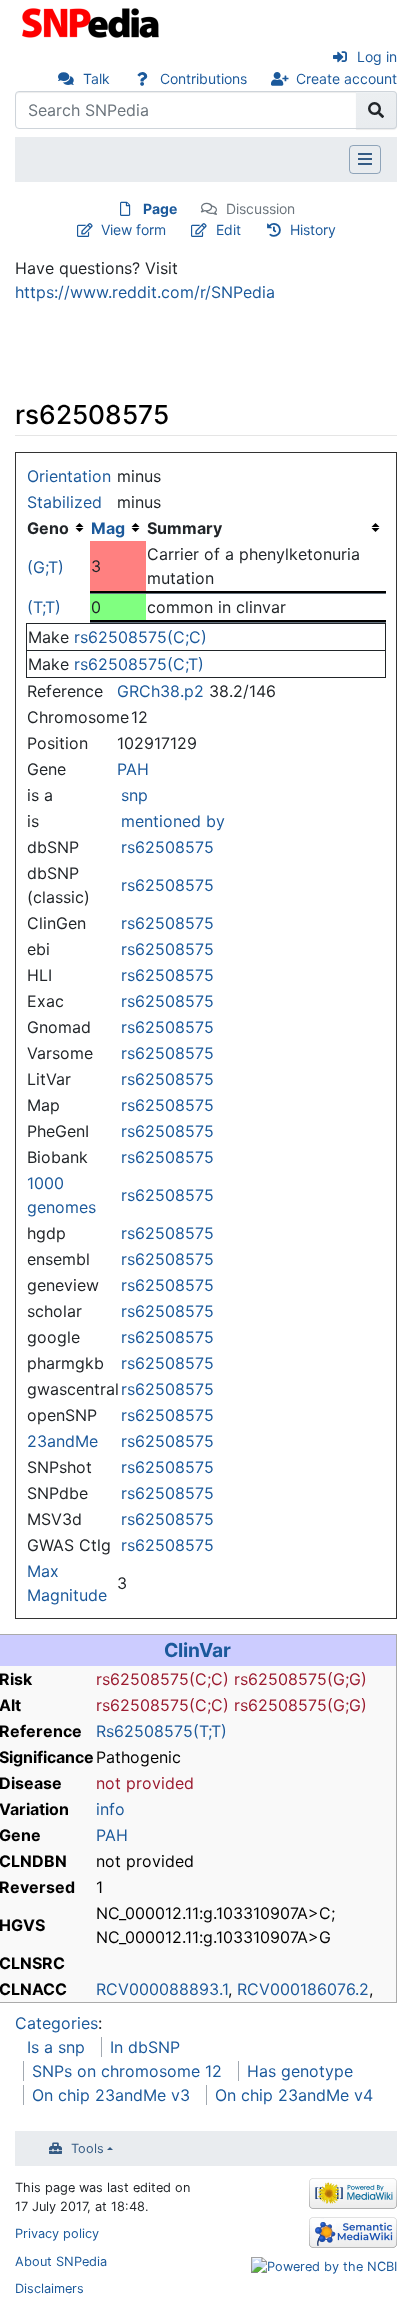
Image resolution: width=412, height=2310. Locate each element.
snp (134, 795)
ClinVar (197, 1650)
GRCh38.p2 (160, 691)
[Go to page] (376, 110)
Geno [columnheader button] (48, 528)
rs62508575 (167, 847)
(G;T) (45, 567)
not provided (145, 1783)
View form (133, 229)
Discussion (260, 208)
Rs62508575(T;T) (161, 1731)
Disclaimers (49, 2288)
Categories (56, 2023)
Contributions (203, 78)
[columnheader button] (118, 528)
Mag (108, 528)
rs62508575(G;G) (300, 1679)
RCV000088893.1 (162, 1989)
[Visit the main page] (92, 21)
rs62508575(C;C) (140, 637)
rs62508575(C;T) (139, 664)
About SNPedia (61, 2261)
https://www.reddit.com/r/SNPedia (145, 292)
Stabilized (64, 502)
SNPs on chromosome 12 (127, 2071)
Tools (87, 2148)
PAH (133, 769)
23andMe (62, 1441)
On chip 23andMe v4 (294, 2095)
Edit (228, 229)
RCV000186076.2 (303, 1989)
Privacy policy (57, 2233)
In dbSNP (145, 2047)
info (110, 1809)
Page (160, 208)
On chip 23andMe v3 (111, 2095)
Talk (96, 78)
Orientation (69, 476)
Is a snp (56, 2047)
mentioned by (173, 821)
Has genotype (300, 2071)
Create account (346, 78)
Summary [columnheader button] (184, 528)
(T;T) (44, 607)
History (313, 229)
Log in (377, 56)
